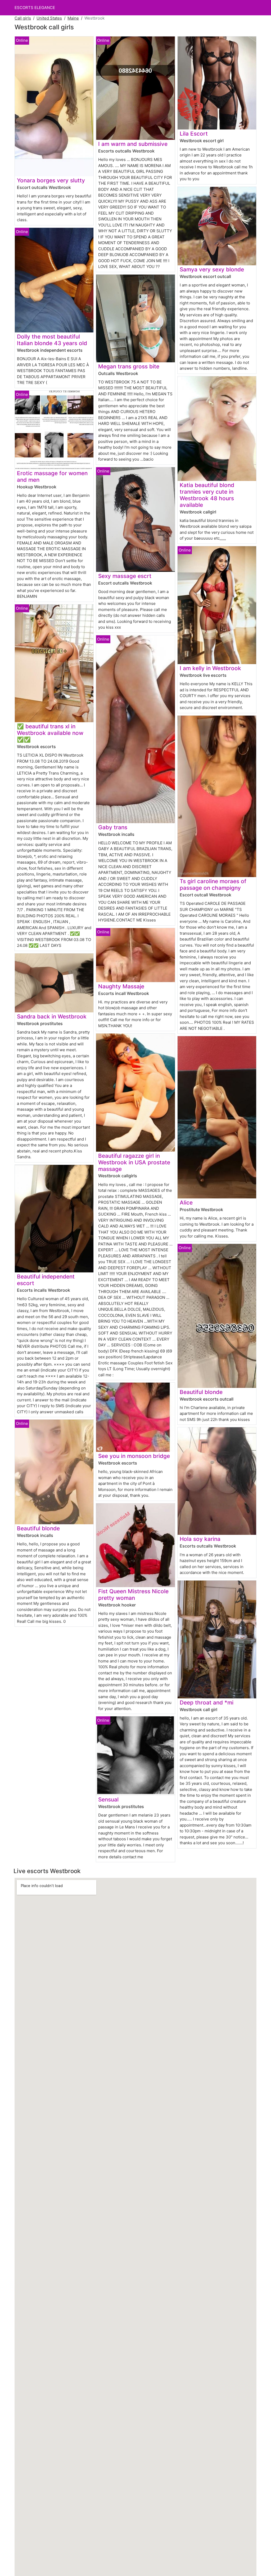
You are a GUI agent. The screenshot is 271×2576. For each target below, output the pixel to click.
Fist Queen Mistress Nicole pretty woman (133, 1595)
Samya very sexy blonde (212, 269)
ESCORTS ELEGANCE (35, 8)
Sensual (108, 1799)
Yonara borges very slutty (51, 180)
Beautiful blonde (38, 1528)
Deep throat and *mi (207, 1702)
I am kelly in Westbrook (210, 668)
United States (49, 18)
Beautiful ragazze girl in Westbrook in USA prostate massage (134, 1162)
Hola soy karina (200, 1539)
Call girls (23, 18)
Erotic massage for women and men (52, 476)
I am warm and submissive (133, 144)
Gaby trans (113, 827)
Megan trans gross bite (129, 366)
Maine (73, 18)
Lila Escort (194, 134)
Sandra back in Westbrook (52, 1016)
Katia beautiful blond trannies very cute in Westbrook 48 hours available (207, 495)
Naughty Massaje (121, 986)
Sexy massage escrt (125, 576)
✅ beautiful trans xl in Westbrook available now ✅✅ (50, 733)
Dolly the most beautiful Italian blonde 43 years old (52, 340)
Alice (186, 1203)
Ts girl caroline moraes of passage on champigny (213, 884)
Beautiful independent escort (46, 1280)
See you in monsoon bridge (134, 1456)
